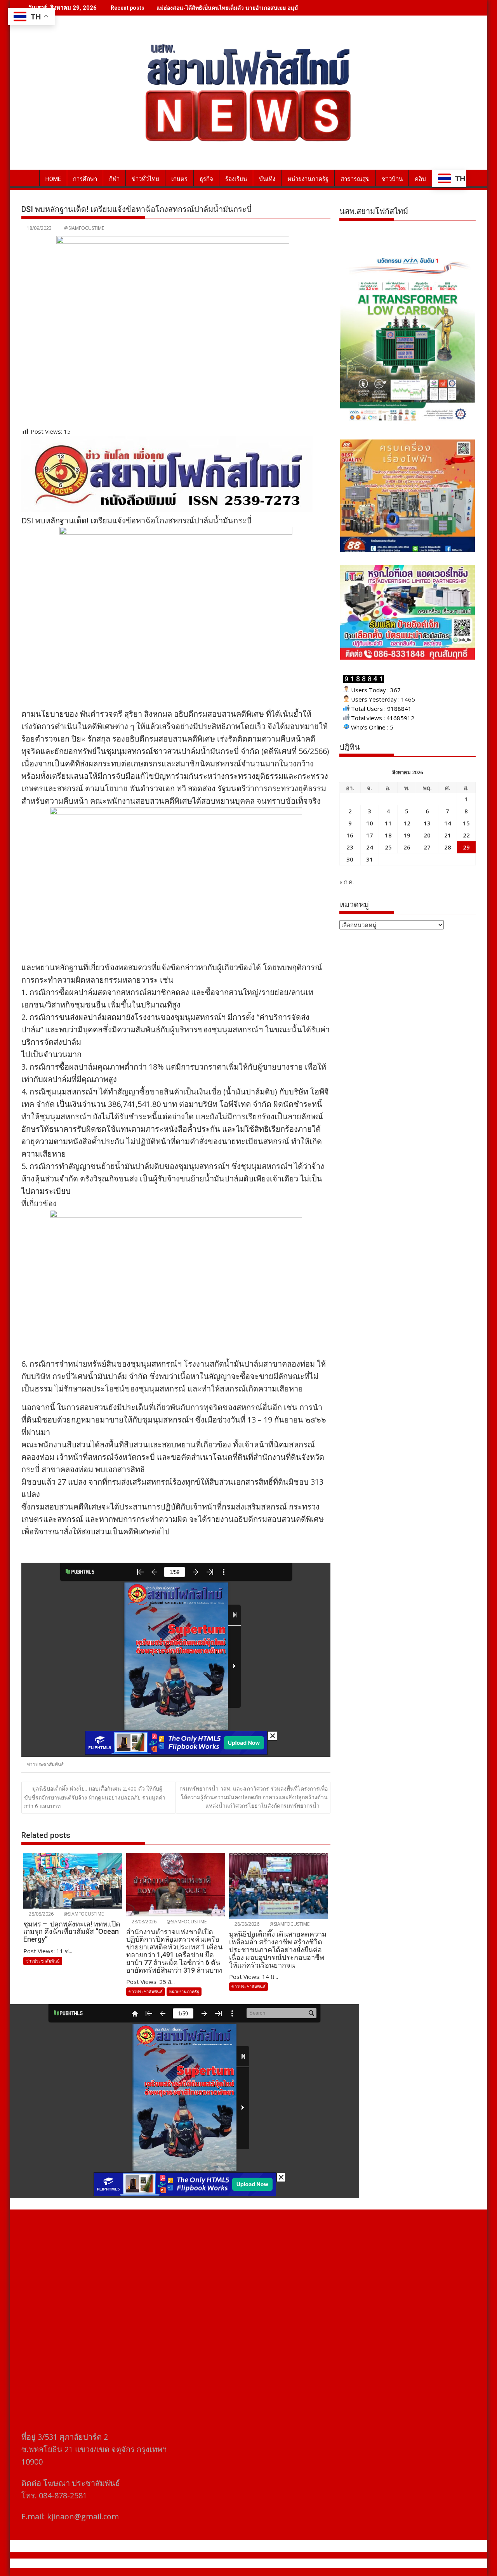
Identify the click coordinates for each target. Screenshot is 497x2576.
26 (407, 847)
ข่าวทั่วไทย (145, 179)
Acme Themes (325, 2563)
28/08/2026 (41, 1914)
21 (448, 835)
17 (370, 835)
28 (448, 847)
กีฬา (114, 179)
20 (427, 835)
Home (53, 179)
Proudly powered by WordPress (197, 2563)
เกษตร (179, 179)
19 (407, 835)
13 (427, 823)
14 (448, 823)
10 (370, 823)
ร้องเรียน (236, 179)
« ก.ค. (347, 882)
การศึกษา (85, 179)
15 (466, 823)
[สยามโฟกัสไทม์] (29, 177)
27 (427, 847)
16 (350, 835)
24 (370, 847)
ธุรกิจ (206, 179)
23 (350, 847)
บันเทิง (267, 179)
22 (466, 835)
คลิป (420, 179)
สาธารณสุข (355, 179)
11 (388, 823)
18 (388, 835)
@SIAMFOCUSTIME (84, 228)
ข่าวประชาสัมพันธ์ (45, 1764)
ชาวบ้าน (392, 179)
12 (407, 823)
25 (388, 847)
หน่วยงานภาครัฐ (308, 179)
